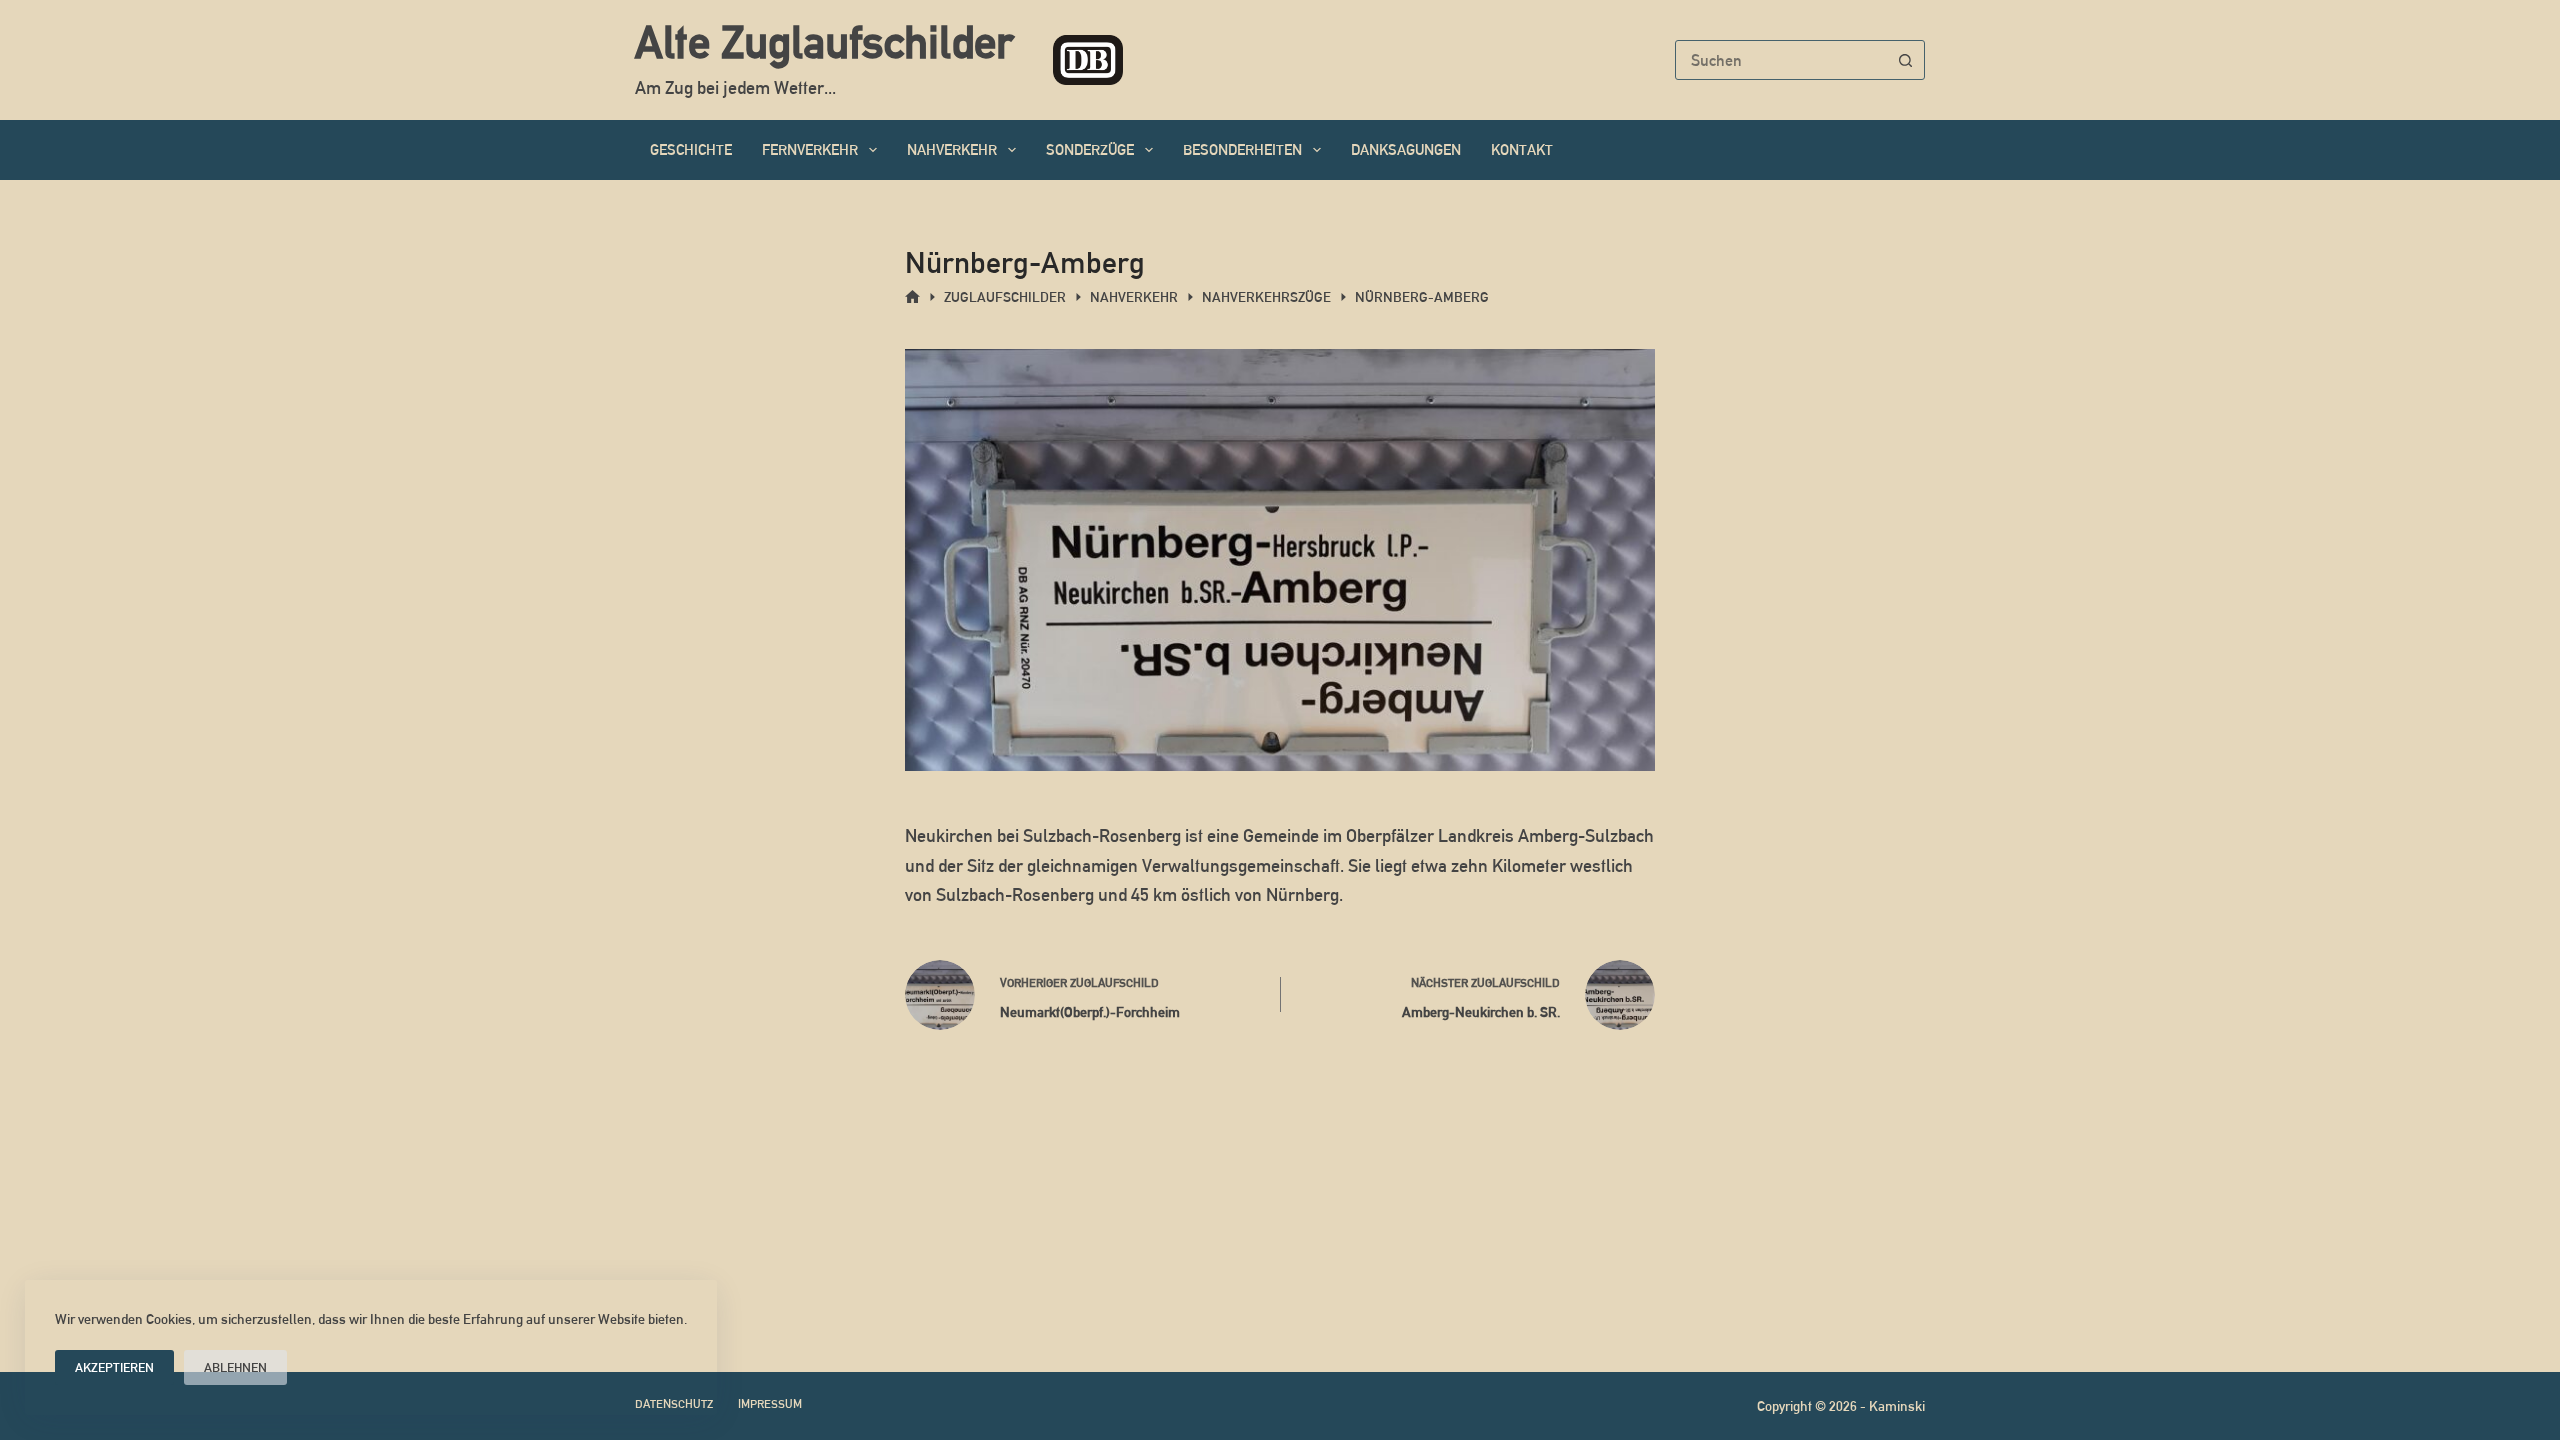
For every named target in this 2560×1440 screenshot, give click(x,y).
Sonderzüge (1090, 149)
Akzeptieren (114, 1367)
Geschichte (691, 149)
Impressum (770, 1404)
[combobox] (1781, 60)
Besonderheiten (1242, 149)
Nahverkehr (952, 149)
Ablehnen (235, 1367)
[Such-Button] (1905, 60)
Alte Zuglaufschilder (824, 42)
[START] (912, 297)
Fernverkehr (810, 149)
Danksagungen (1406, 149)
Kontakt (1522, 149)
